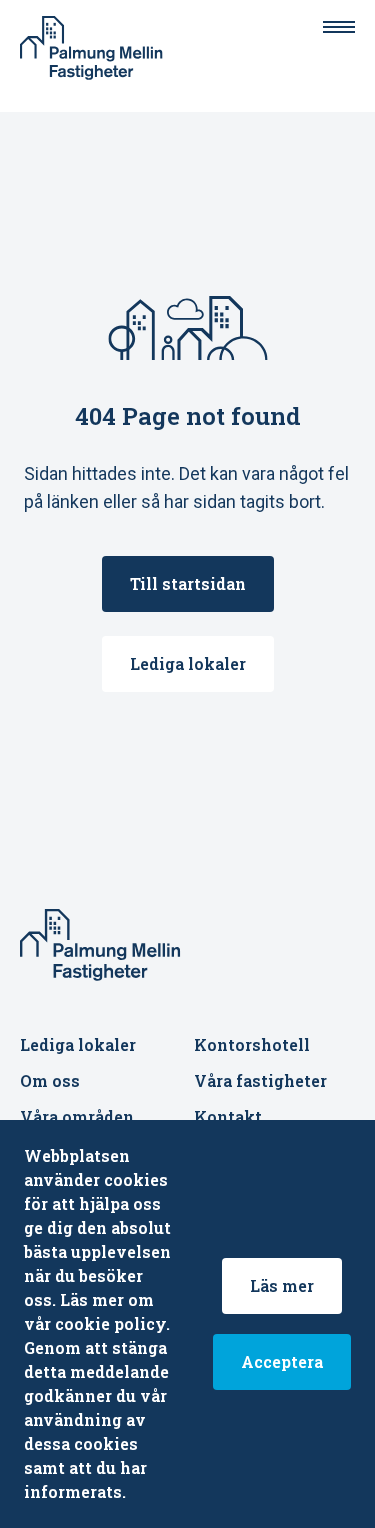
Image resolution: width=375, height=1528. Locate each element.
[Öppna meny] (339, 27)
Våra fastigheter (260, 1080)
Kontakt (228, 1116)
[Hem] (98, 48)
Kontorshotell (252, 1044)
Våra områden (77, 1116)
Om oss (50, 1080)
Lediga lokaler (78, 1044)
